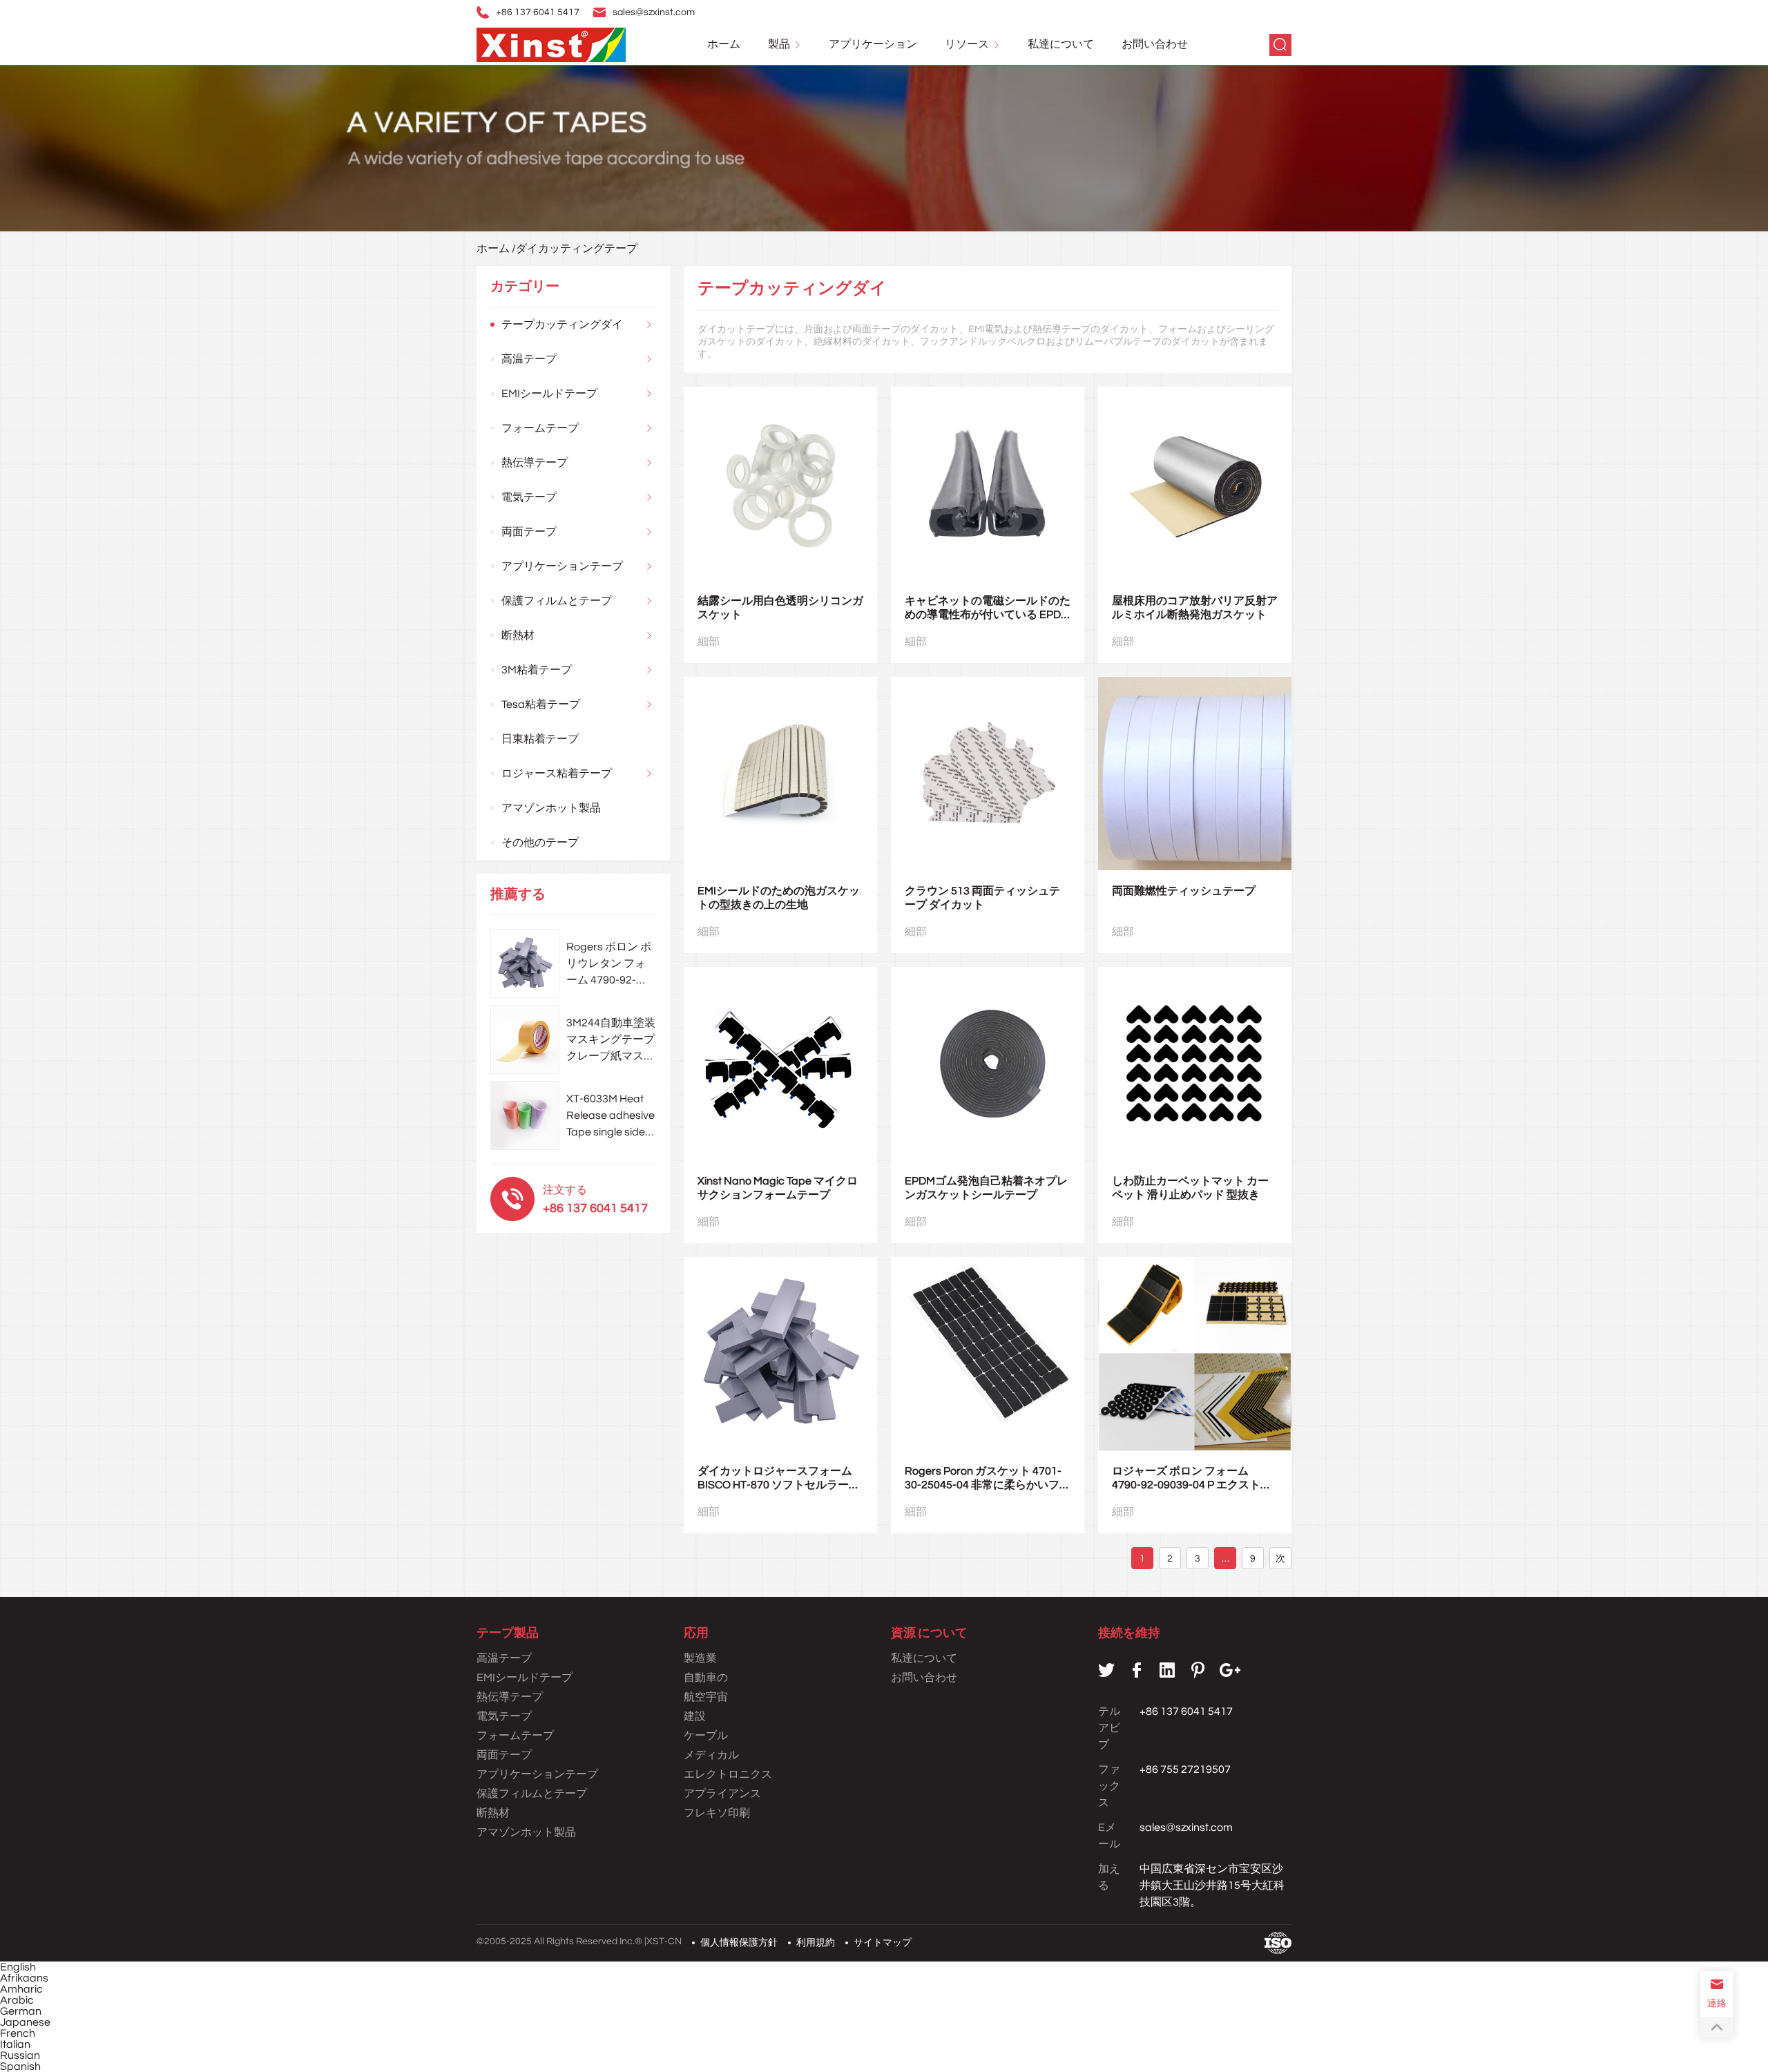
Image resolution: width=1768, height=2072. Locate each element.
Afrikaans (24, 1978)
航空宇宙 (706, 1697)
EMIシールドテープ (549, 394)
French (18, 2033)
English (18, 1967)
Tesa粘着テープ (541, 704)
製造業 (700, 1658)
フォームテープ (540, 428)
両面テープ (529, 532)
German (21, 2011)
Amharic (21, 1989)
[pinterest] (1198, 1670)
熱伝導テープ (535, 463)
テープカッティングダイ (562, 325)
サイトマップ (883, 1943)
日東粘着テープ (540, 739)
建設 (695, 1716)
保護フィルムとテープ (557, 601)
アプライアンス (722, 1794)
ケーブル (706, 1736)
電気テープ (529, 497)
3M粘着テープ (537, 670)
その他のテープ (540, 843)
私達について (1061, 44)
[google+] (1230, 1670)
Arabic (17, 2000)
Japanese (25, 2022)
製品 (779, 44)
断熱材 (518, 635)
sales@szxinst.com (654, 12)
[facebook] (1137, 1670)
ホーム (724, 44)
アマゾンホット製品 (551, 808)
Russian (20, 2055)
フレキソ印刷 (717, 1813)
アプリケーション (873, 44)
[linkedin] (1167, 1670)
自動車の (706, 1678)
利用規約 (816, 1943)
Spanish (20, 2066)
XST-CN (664, 1941)
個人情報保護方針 (739, 1943)
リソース (967, 44)
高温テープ (529, 359)
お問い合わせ (1155, 44)
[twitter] (1106, 1670)
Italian (15, 2044)
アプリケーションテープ (562, 566)
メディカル (711, 1755)
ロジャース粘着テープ (557, 774)
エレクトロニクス (728, 1774)
